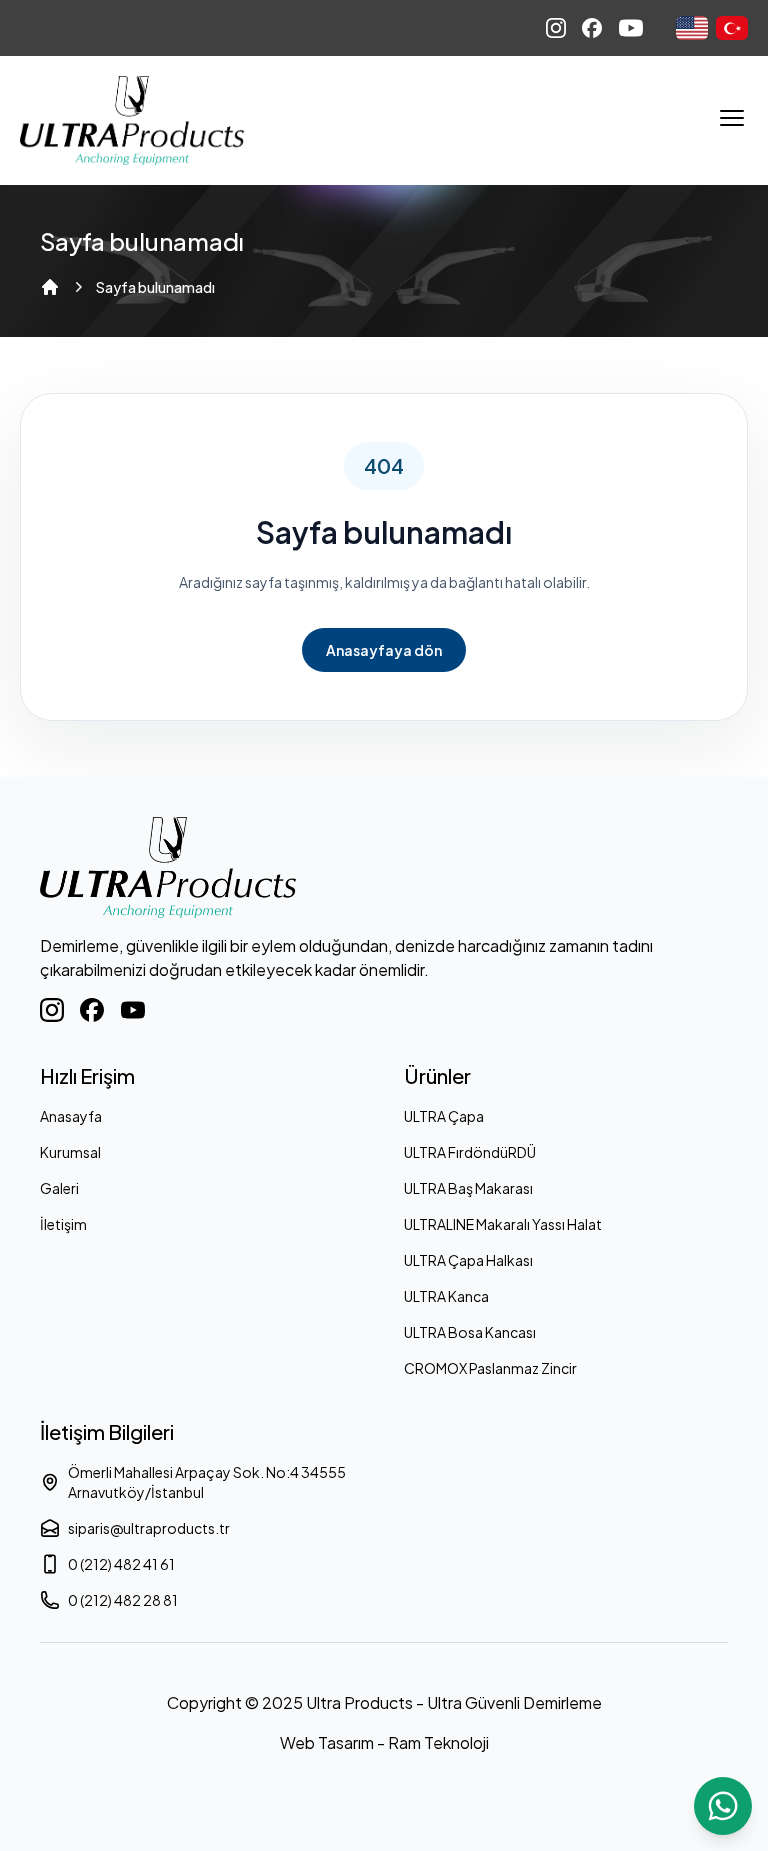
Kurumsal (70, 1152)
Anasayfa (71, 1116)
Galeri (59, 1188)
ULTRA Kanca (446, 1296)
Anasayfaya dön (384, 650)
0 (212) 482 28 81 (123, 1600)
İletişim (63, 1224)
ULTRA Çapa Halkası (468, 1260)
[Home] (50, 287)
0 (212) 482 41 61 (121, 1564)
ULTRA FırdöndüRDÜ (470, 1152)
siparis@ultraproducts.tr (149, 1528)
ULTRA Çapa (444, 1116)
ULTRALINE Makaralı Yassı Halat (503, 1224)
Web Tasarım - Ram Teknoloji (384, 1742)
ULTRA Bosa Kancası (470, 1332)
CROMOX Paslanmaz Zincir (490, 1368)
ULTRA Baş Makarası (468, 1188)
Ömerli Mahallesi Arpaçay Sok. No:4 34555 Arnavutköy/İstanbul (207, 1482)
